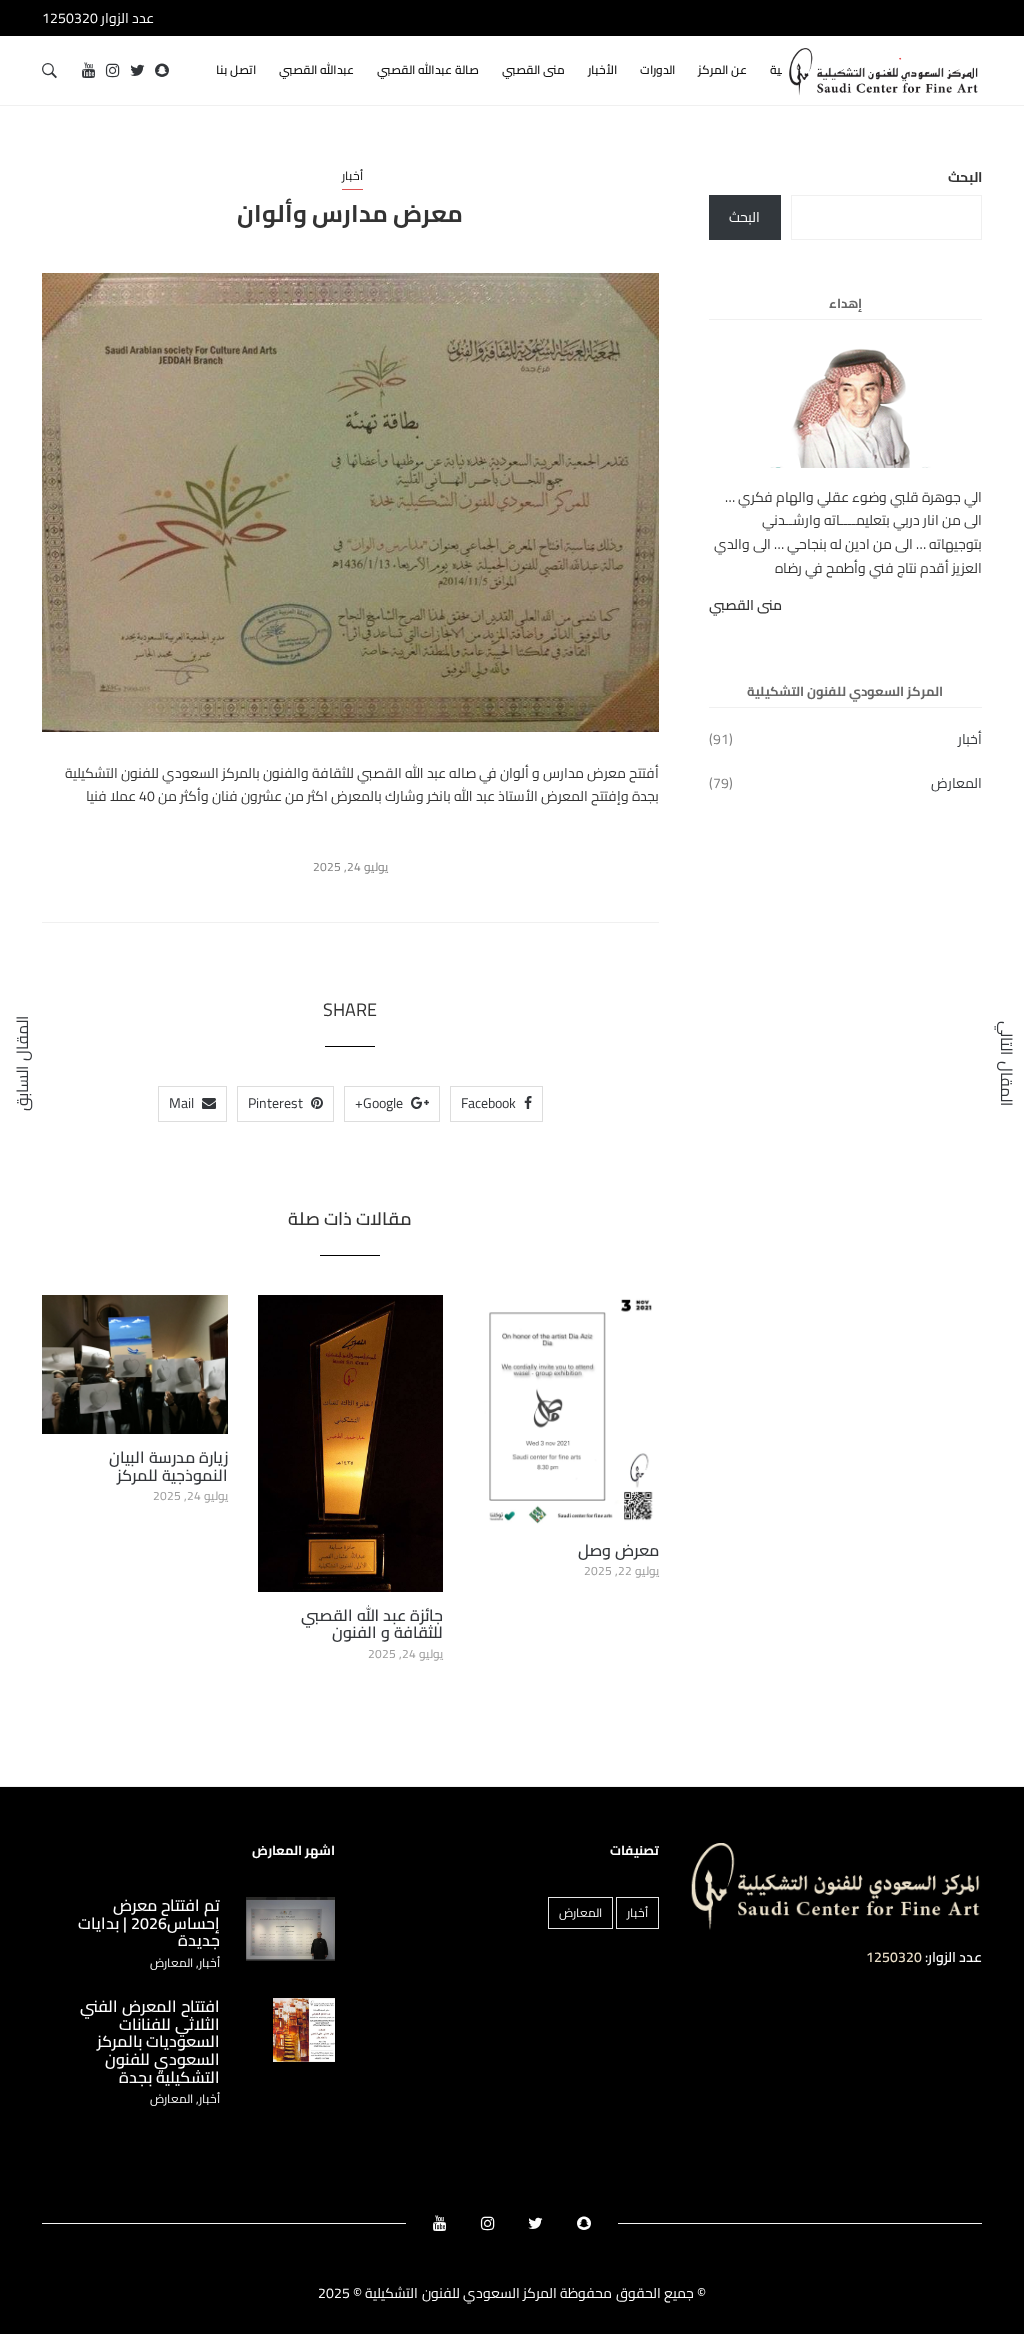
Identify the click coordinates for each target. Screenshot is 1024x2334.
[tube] (89, 70)
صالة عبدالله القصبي (428, 69)
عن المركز (722, 69)
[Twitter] (137, 70)
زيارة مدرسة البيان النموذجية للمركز (168, 1466)
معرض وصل (618, 1550)
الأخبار (602, 69)
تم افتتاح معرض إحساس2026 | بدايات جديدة (149, 1922)
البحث (965, 178)
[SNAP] (162, 70)
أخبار (352, 175)
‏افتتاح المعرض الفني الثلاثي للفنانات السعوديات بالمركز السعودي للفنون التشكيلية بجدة (150, 2041)
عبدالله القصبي (316, 69)
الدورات (657, 69)
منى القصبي (533, 69)
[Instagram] (113, 70)
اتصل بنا (236, 69)
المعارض (956, 784)
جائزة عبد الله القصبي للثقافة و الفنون (372, 1624)
